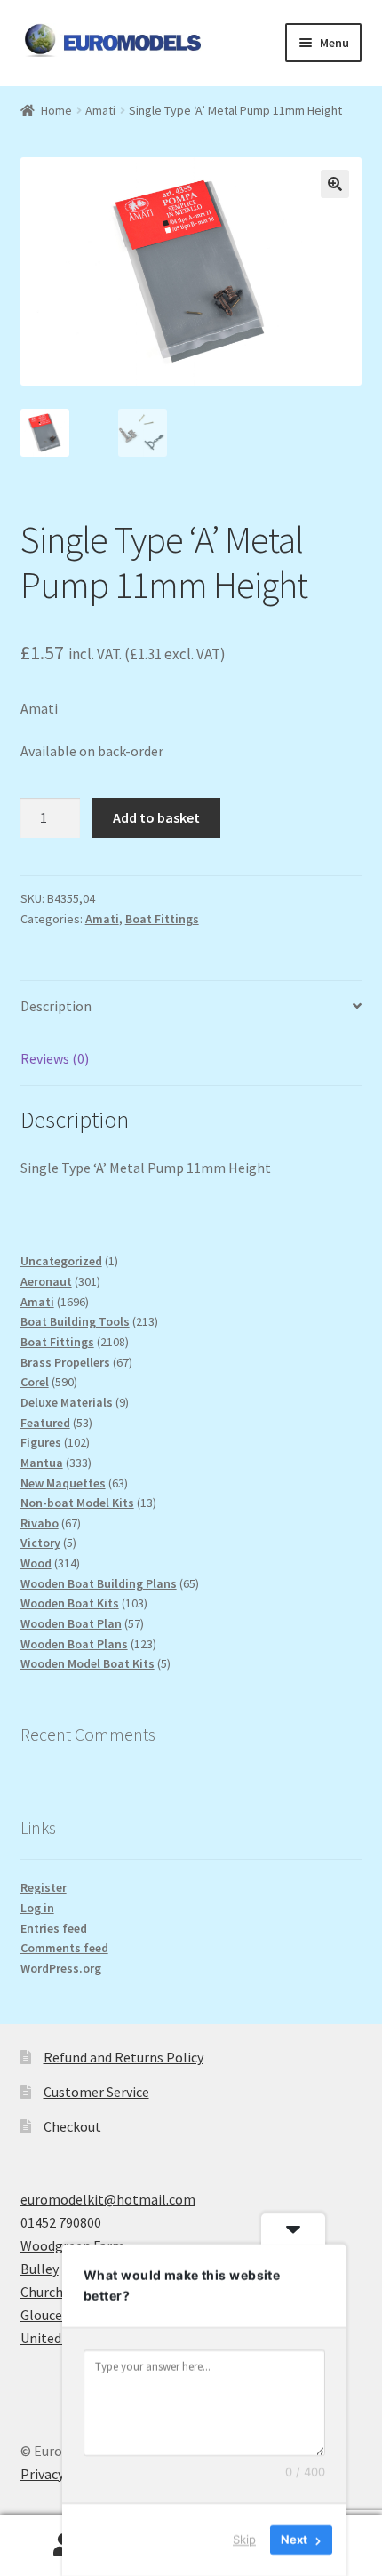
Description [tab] (56, 1006)
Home (56, 110)
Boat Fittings (162, 919)
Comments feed (64, 1948)
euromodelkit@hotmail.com (108, 2199)
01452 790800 (61, 2222)
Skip (244, 2540)
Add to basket (156, 817)
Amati (100, 110)
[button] (335, 184)
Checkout (72, 2126)
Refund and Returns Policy (123, 2057)
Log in (37, 1908)
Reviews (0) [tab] (55, 1058)
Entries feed (54, 1928)
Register (44, 1887)
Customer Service (96, 2092)
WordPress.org (61, 1968)
